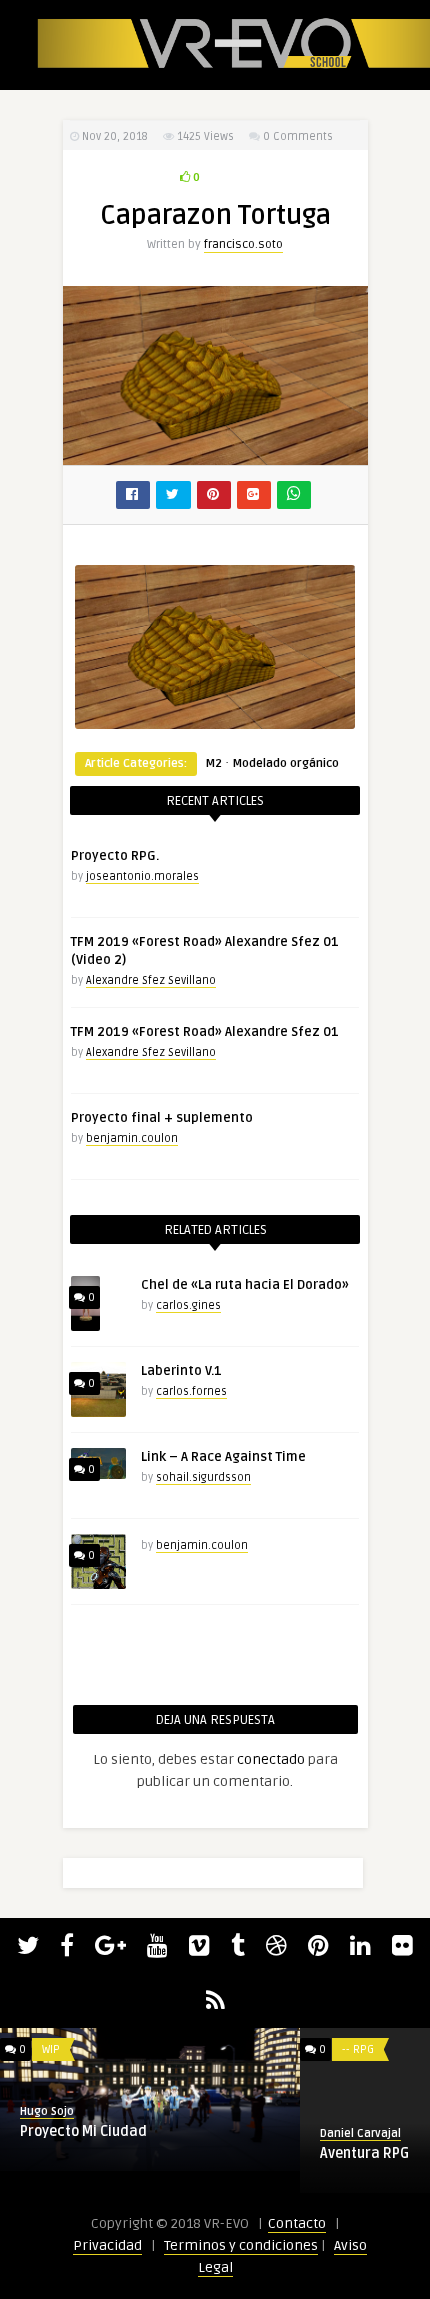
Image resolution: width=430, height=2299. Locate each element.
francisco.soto (243, 244)
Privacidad (107, 2245)
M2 (213, 763)
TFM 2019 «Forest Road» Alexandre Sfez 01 (205, 1032)
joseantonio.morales (142, 876)
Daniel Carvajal (142, 2133)
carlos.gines (188, 1305)
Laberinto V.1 (181, 1371)
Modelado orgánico (285, 763)
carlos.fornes (191, 1391)
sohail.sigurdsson (203, 1477)
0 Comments (298, 136)
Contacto (297, 2223)
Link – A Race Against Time (223, 1457)
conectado (271, 1759)
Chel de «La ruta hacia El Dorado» (245, 1285)
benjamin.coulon (132, 1138)
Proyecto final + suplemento (162, 1118)
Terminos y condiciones (241, 2245)
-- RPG (140, 2049)
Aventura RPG (146, 2153)
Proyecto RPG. (115, 856)
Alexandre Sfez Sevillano (151, 980)
